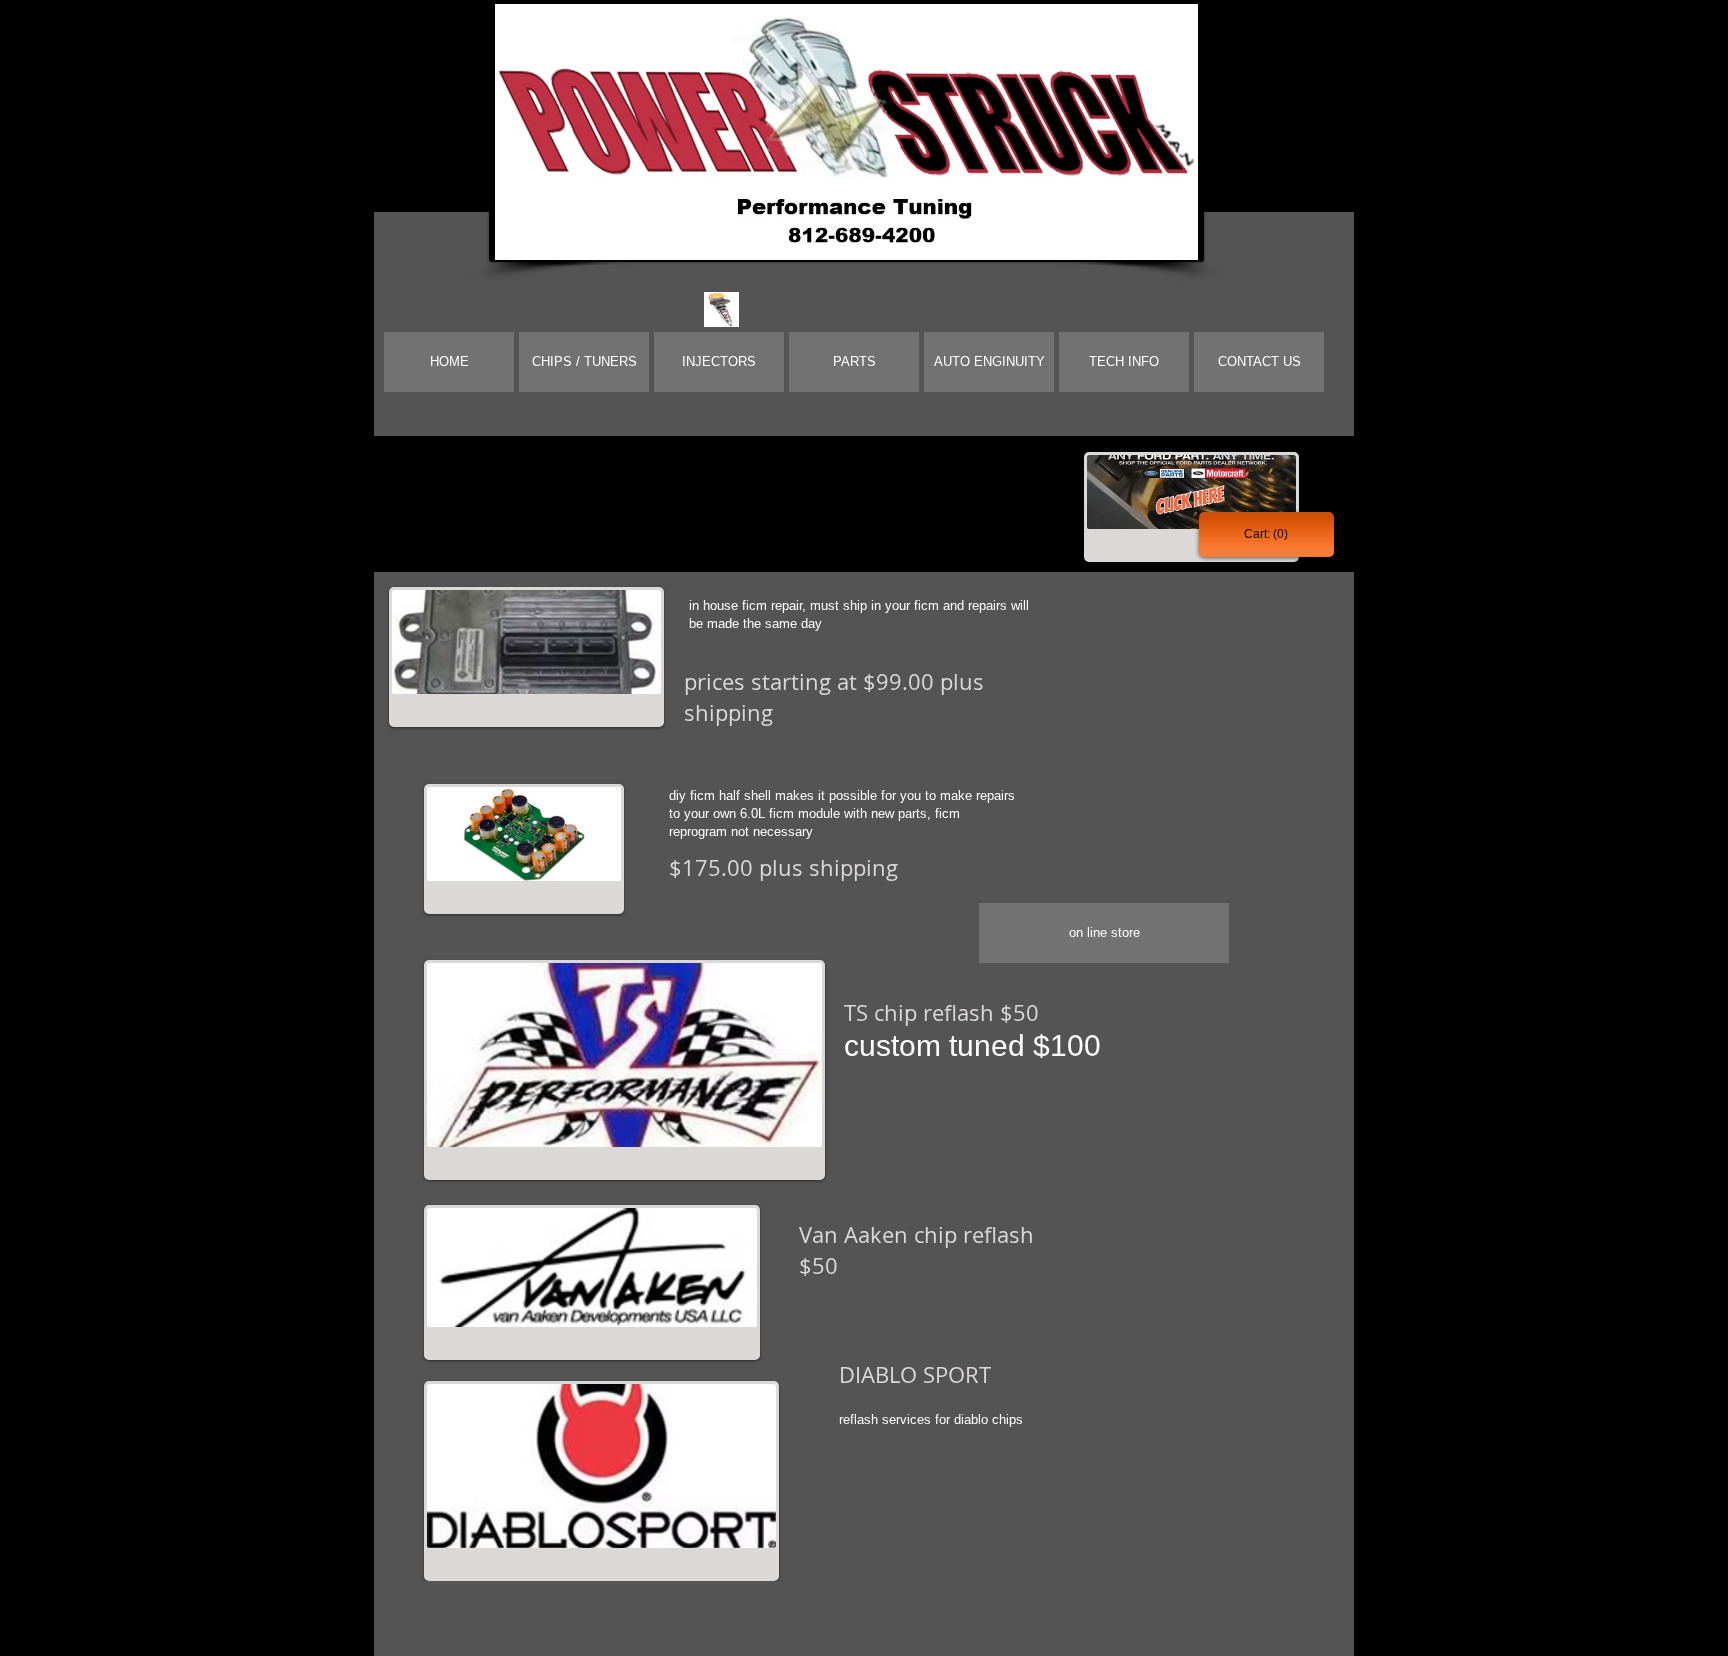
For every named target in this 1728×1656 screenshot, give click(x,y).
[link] (1266, 534)
